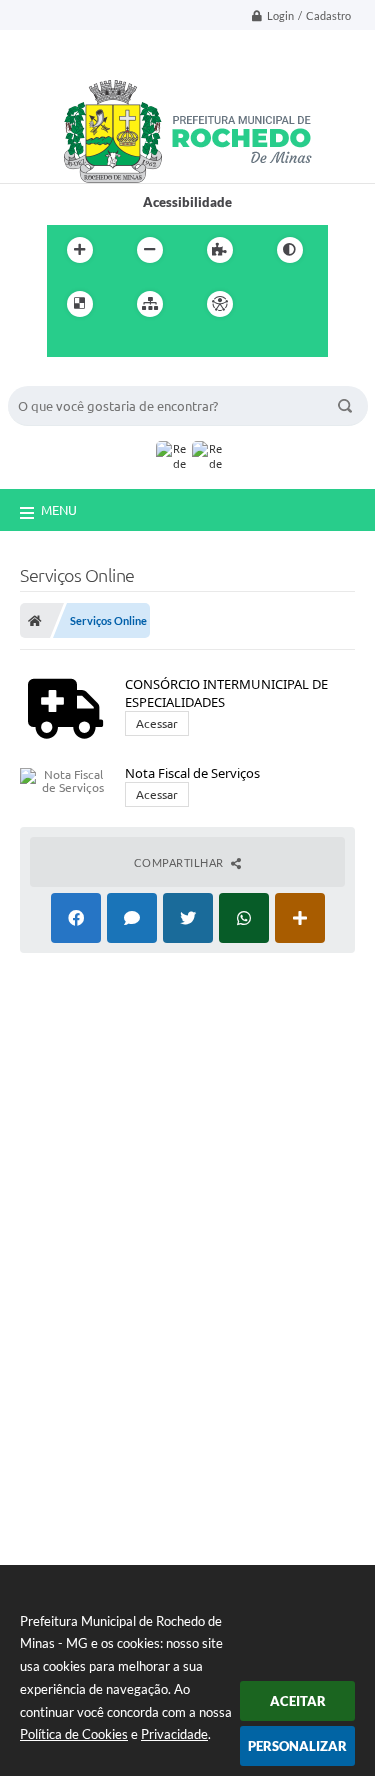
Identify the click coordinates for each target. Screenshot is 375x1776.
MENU (59, 510)
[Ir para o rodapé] (155, 345)
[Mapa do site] (150, 304)
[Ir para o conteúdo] (277, 304)
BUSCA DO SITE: (67, 376)
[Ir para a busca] (111, 345)
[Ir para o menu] (67, 345)
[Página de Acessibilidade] (220, 304)
